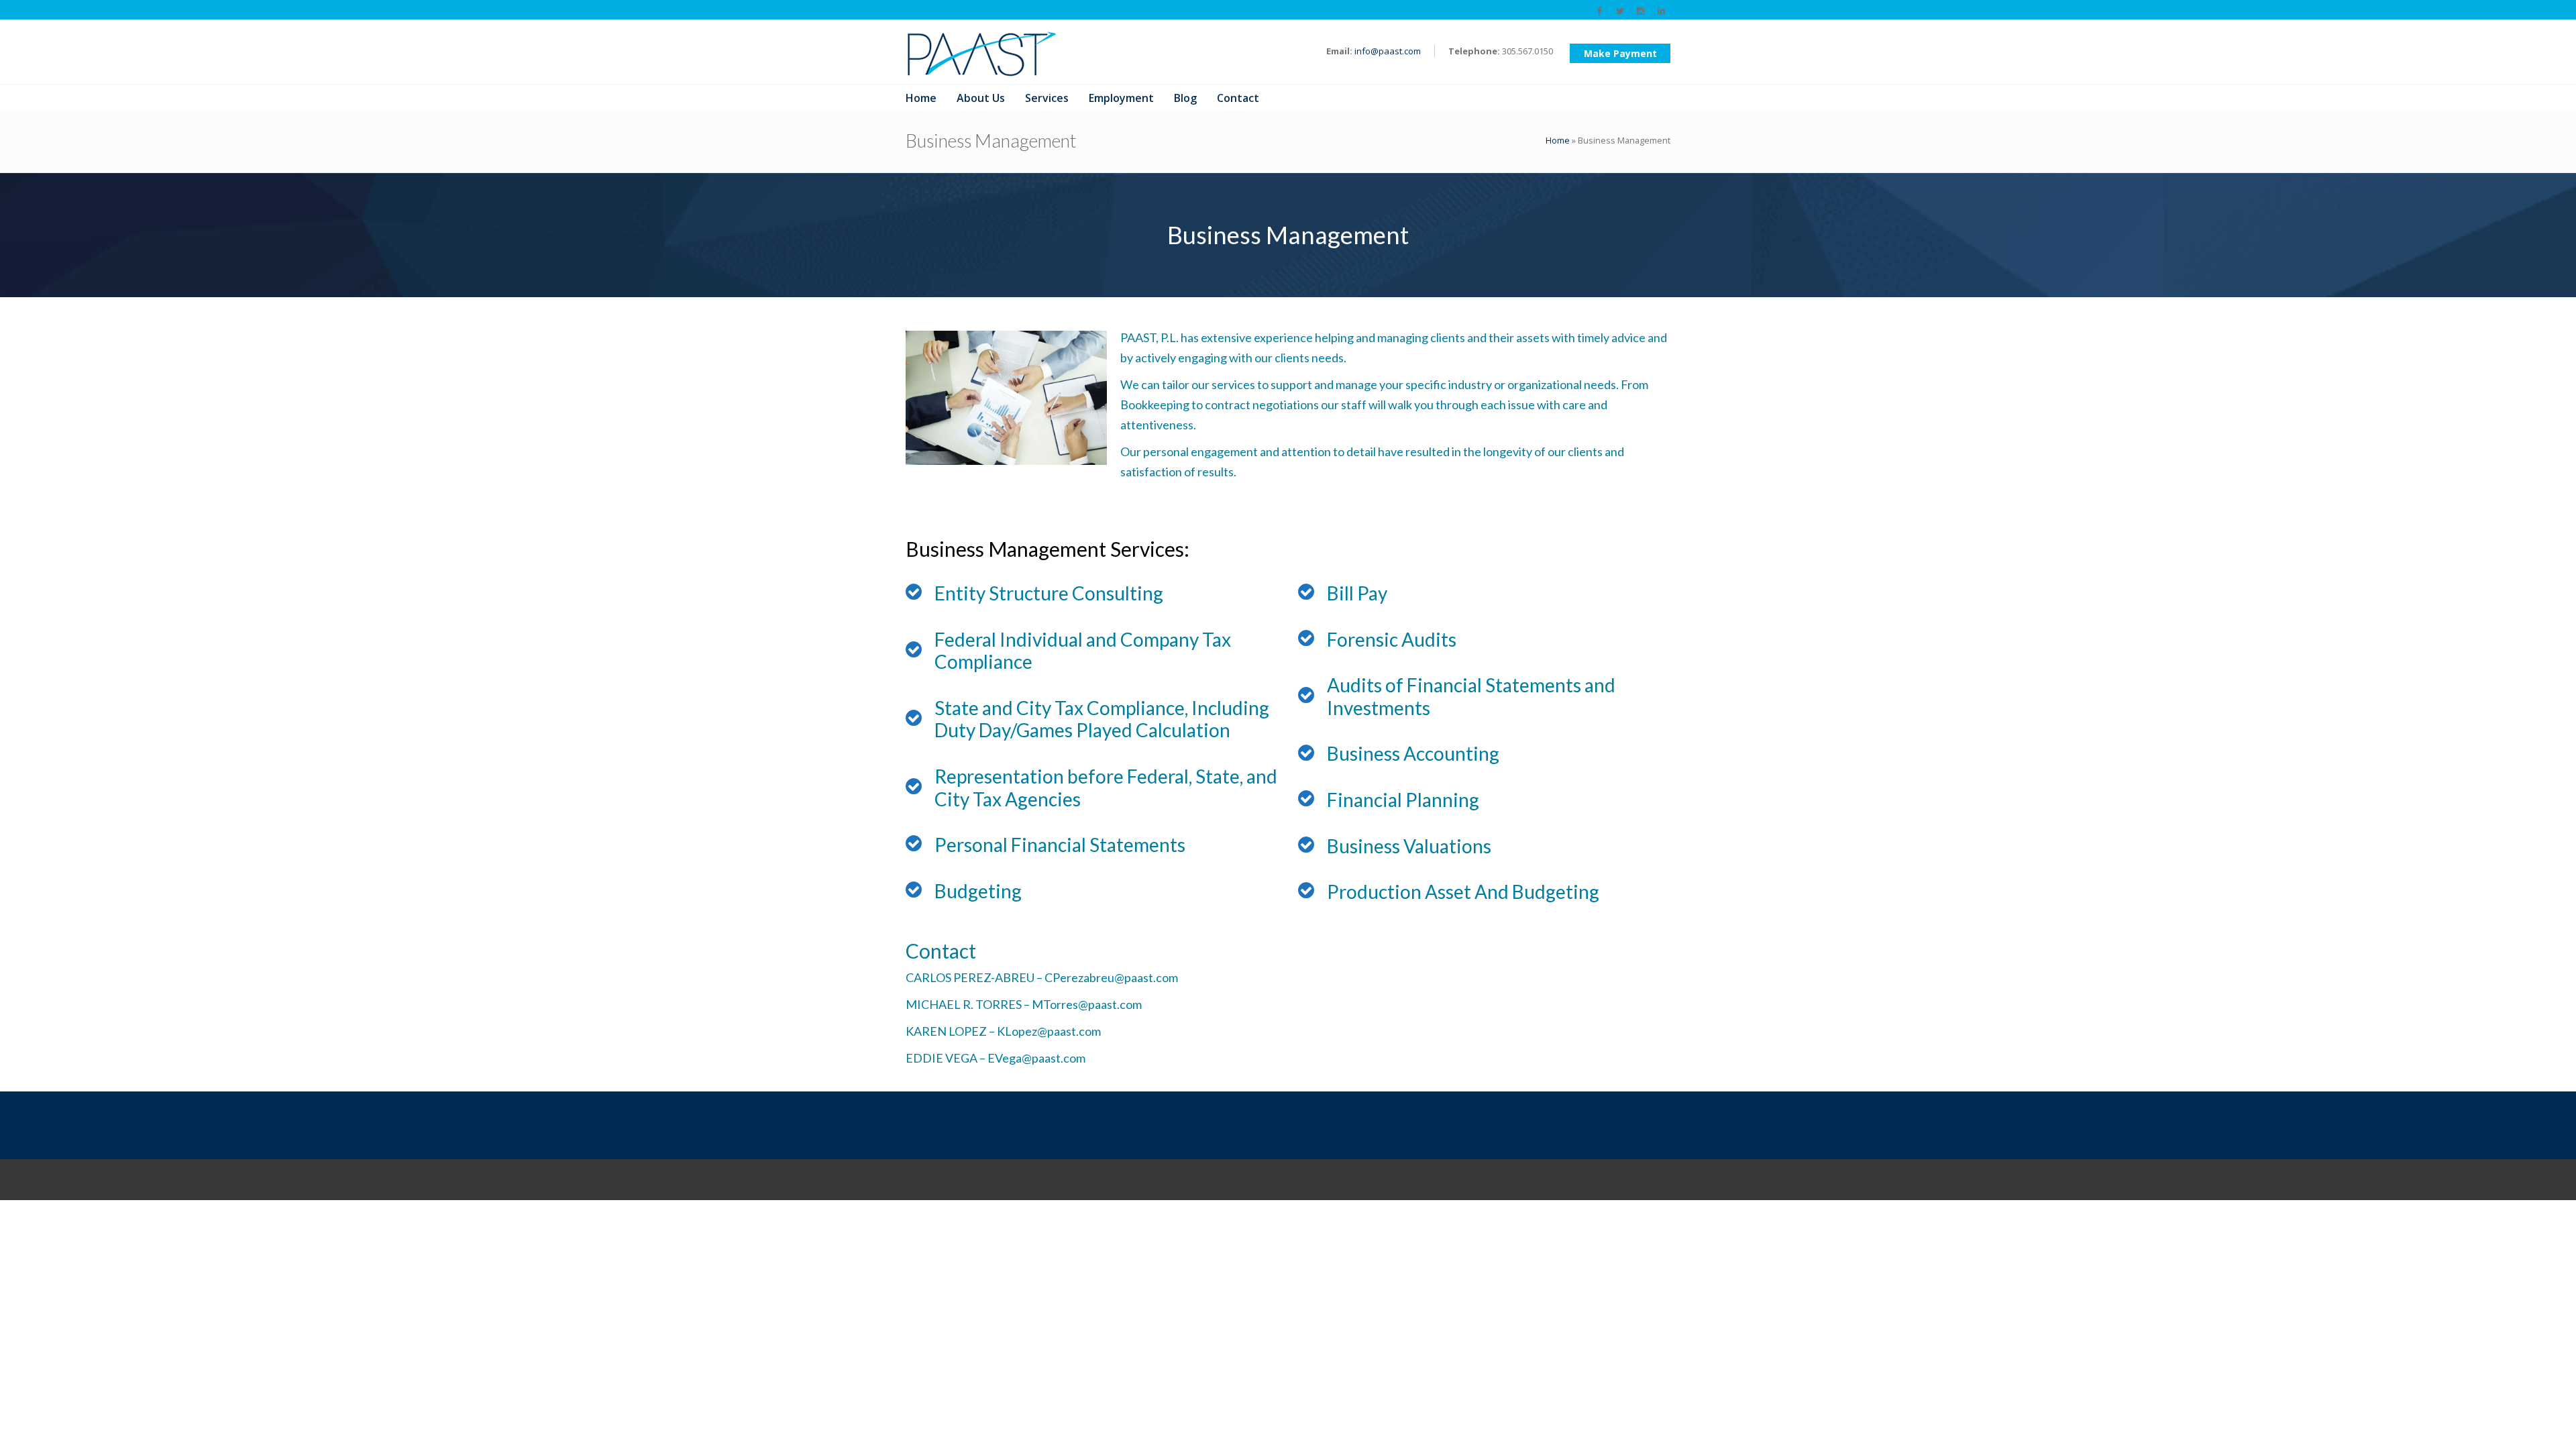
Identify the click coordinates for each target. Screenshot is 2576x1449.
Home (1558, 140)
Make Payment (1620, 53)
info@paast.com (1388, 51)
